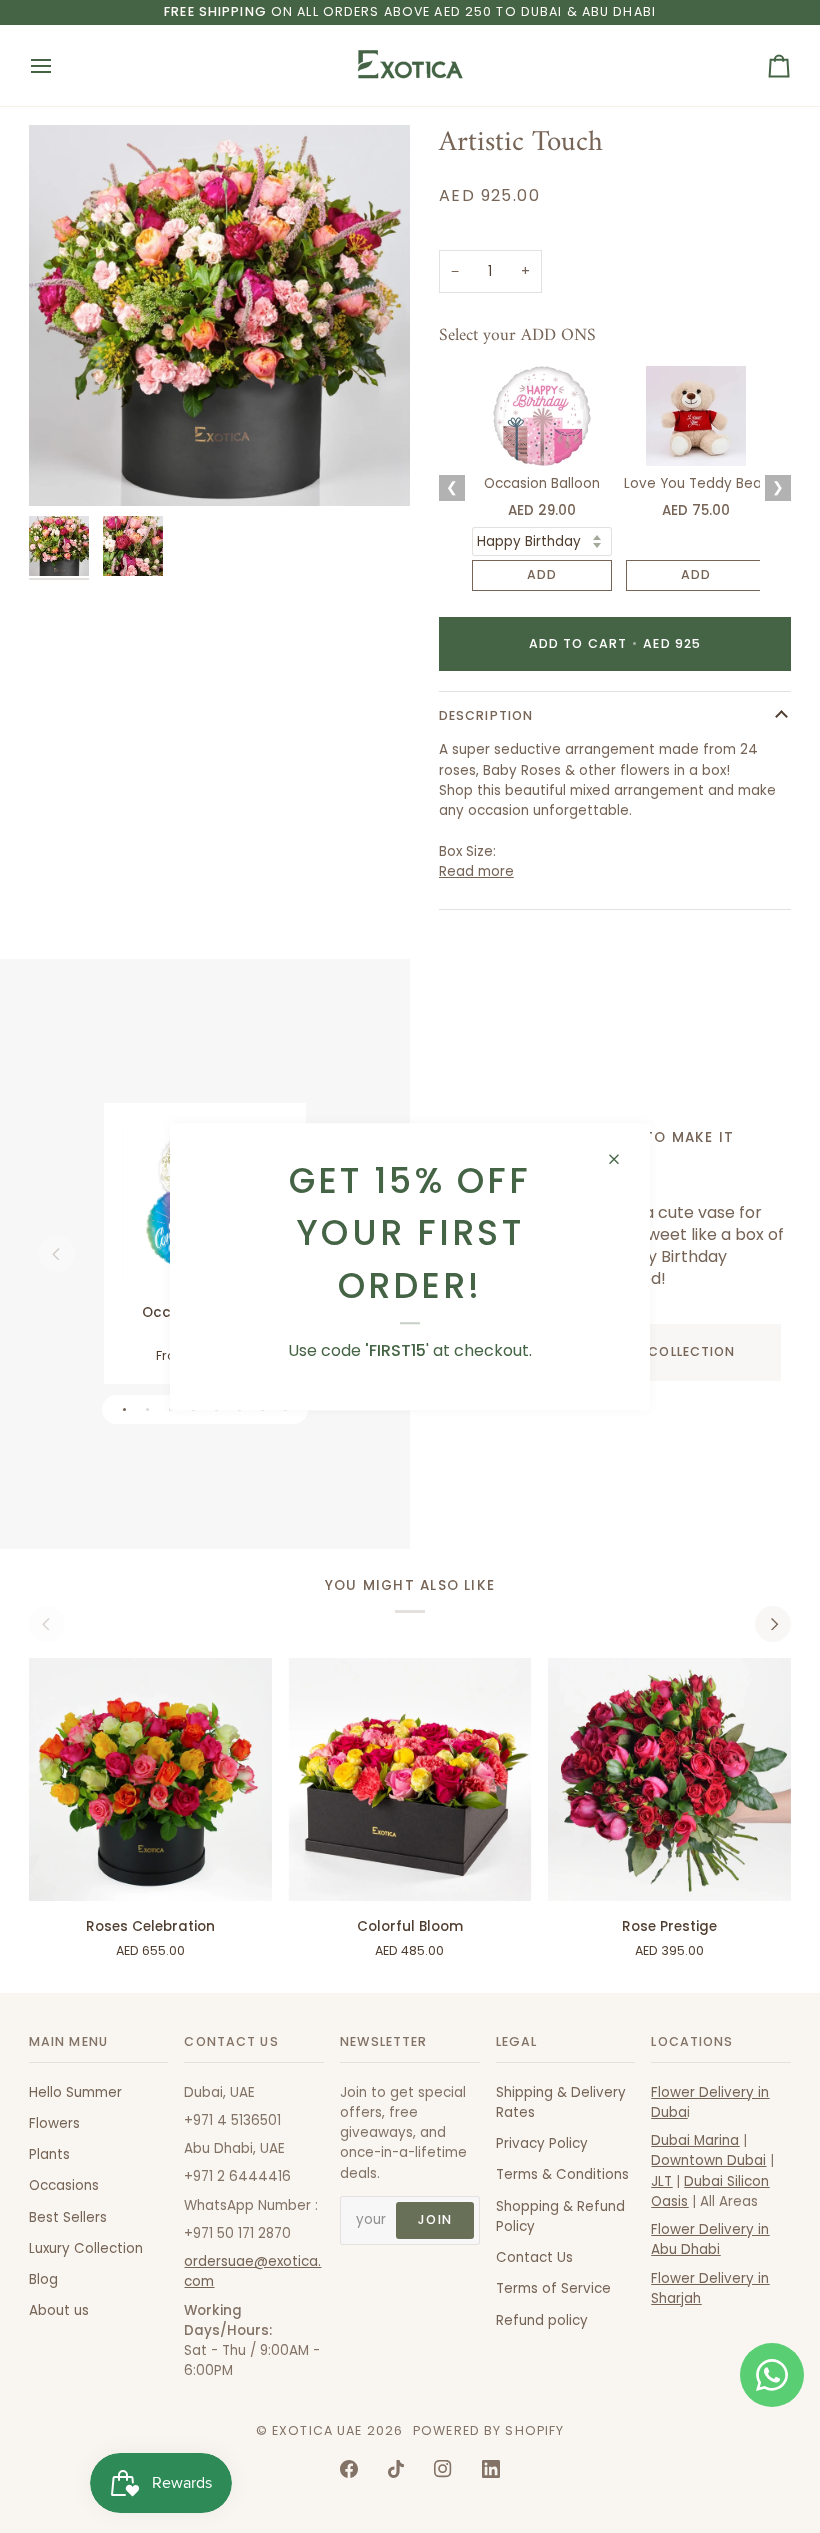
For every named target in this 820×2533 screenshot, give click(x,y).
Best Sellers (68, 2217)
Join (435, 2219)
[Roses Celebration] (150, 1779)
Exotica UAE (317, 2430)
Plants (49, 2154)
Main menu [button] (68, 2041)
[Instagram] (443, 2469)
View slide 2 (147, 1409)
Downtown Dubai (708, 2160)
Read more (476, 871)
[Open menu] (59, 65)
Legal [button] (517, 2041)
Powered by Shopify (488, 2430)
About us (59, 2310)
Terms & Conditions (562, 2174)
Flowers (54, 2123)
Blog (43, 2279)
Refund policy (542, 2320)
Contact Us (534, 2257)
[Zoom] (66, 468)
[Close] (622, 1159)
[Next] (773, 1624)
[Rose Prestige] (669, 1779)
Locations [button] (692, 2041)
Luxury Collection (86, 2248)
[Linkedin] (491, 2469)
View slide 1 (124, 1409)
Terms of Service (553, 2288)
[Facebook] (349, 2469)
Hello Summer (75, 2092)
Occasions (64, 2185)
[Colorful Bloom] (409, 1779)
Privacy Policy (542, 2143)
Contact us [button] (231, 2041)
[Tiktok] (396, 2469)
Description (486, 715)
